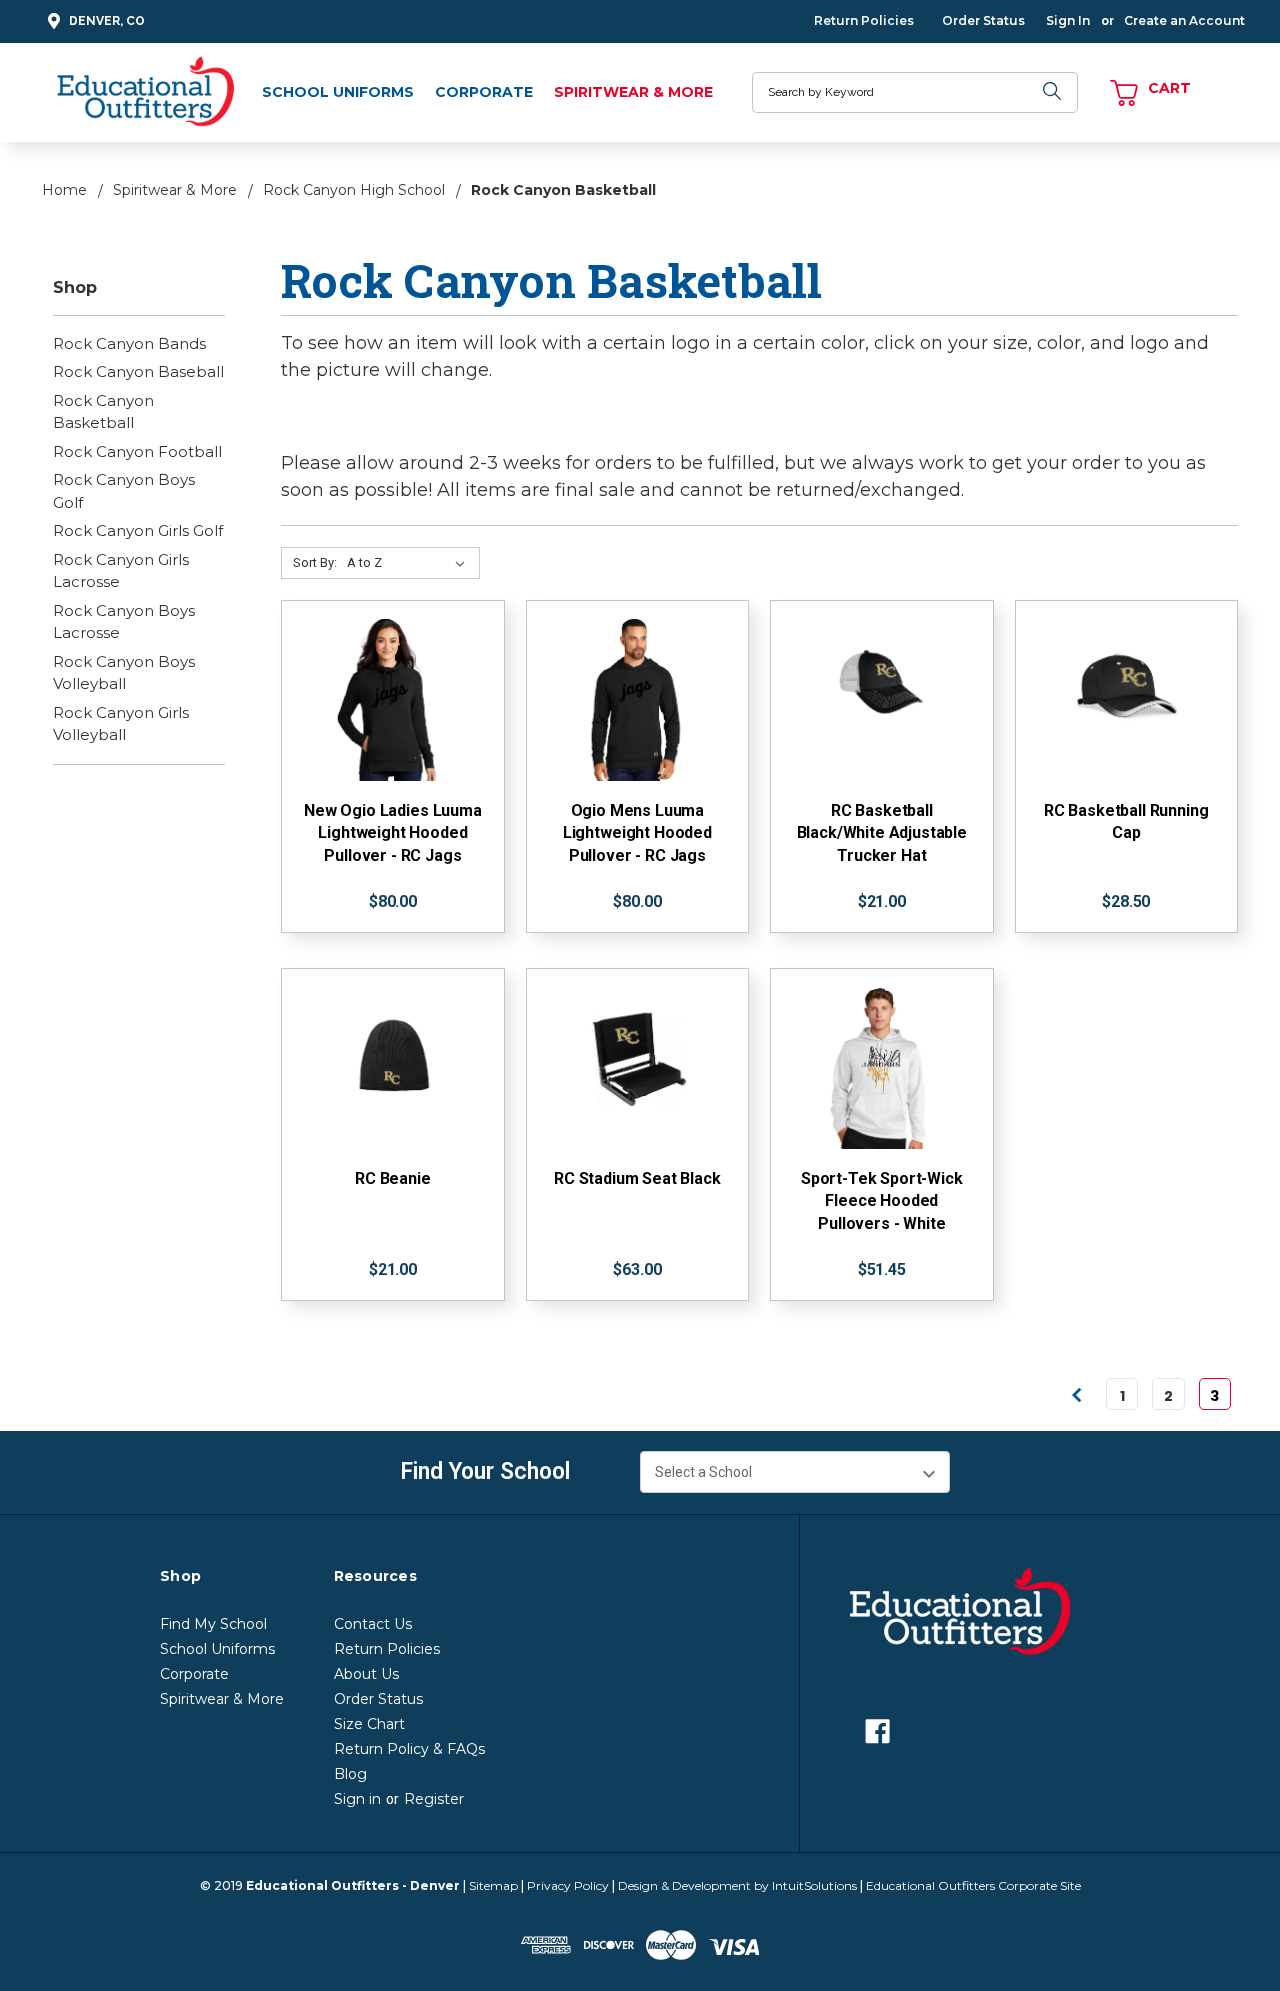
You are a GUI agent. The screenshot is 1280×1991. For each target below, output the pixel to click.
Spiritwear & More (633, 92)
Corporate (484, 92)
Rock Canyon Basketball (103, 412)
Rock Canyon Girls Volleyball (121, 724)
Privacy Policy (568, 1885)
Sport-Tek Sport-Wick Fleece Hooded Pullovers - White (882, 1201)
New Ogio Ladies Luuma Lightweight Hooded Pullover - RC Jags (393, 833)
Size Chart (369, 1724)
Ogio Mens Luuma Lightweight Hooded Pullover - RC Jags (637, 833)
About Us (366, 1674)
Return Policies (864, 20)
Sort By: (315, 562)
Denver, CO (107, 21)
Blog (350, 1774)
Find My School (213, 1624)
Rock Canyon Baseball (138, 371)
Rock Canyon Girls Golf (138, 530)
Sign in (357, 1799)
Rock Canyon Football (137, 451)
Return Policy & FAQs (409, 1749)
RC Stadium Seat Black (637, 1178)
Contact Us (373, 1624)
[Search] (1053, 92)
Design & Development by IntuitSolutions (737, 1885)
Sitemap (493, 1885)
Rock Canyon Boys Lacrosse (124, 622)
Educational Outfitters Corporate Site (973, 1885)
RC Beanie (393, 1178)
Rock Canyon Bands (129, 343)
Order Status (983, 20)
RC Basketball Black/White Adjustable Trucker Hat (882, 833)
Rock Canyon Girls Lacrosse (121, 571)
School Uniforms (338, 92)
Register (434, 1799)
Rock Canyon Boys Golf (124, 491)
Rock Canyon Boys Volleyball (124, 673)
